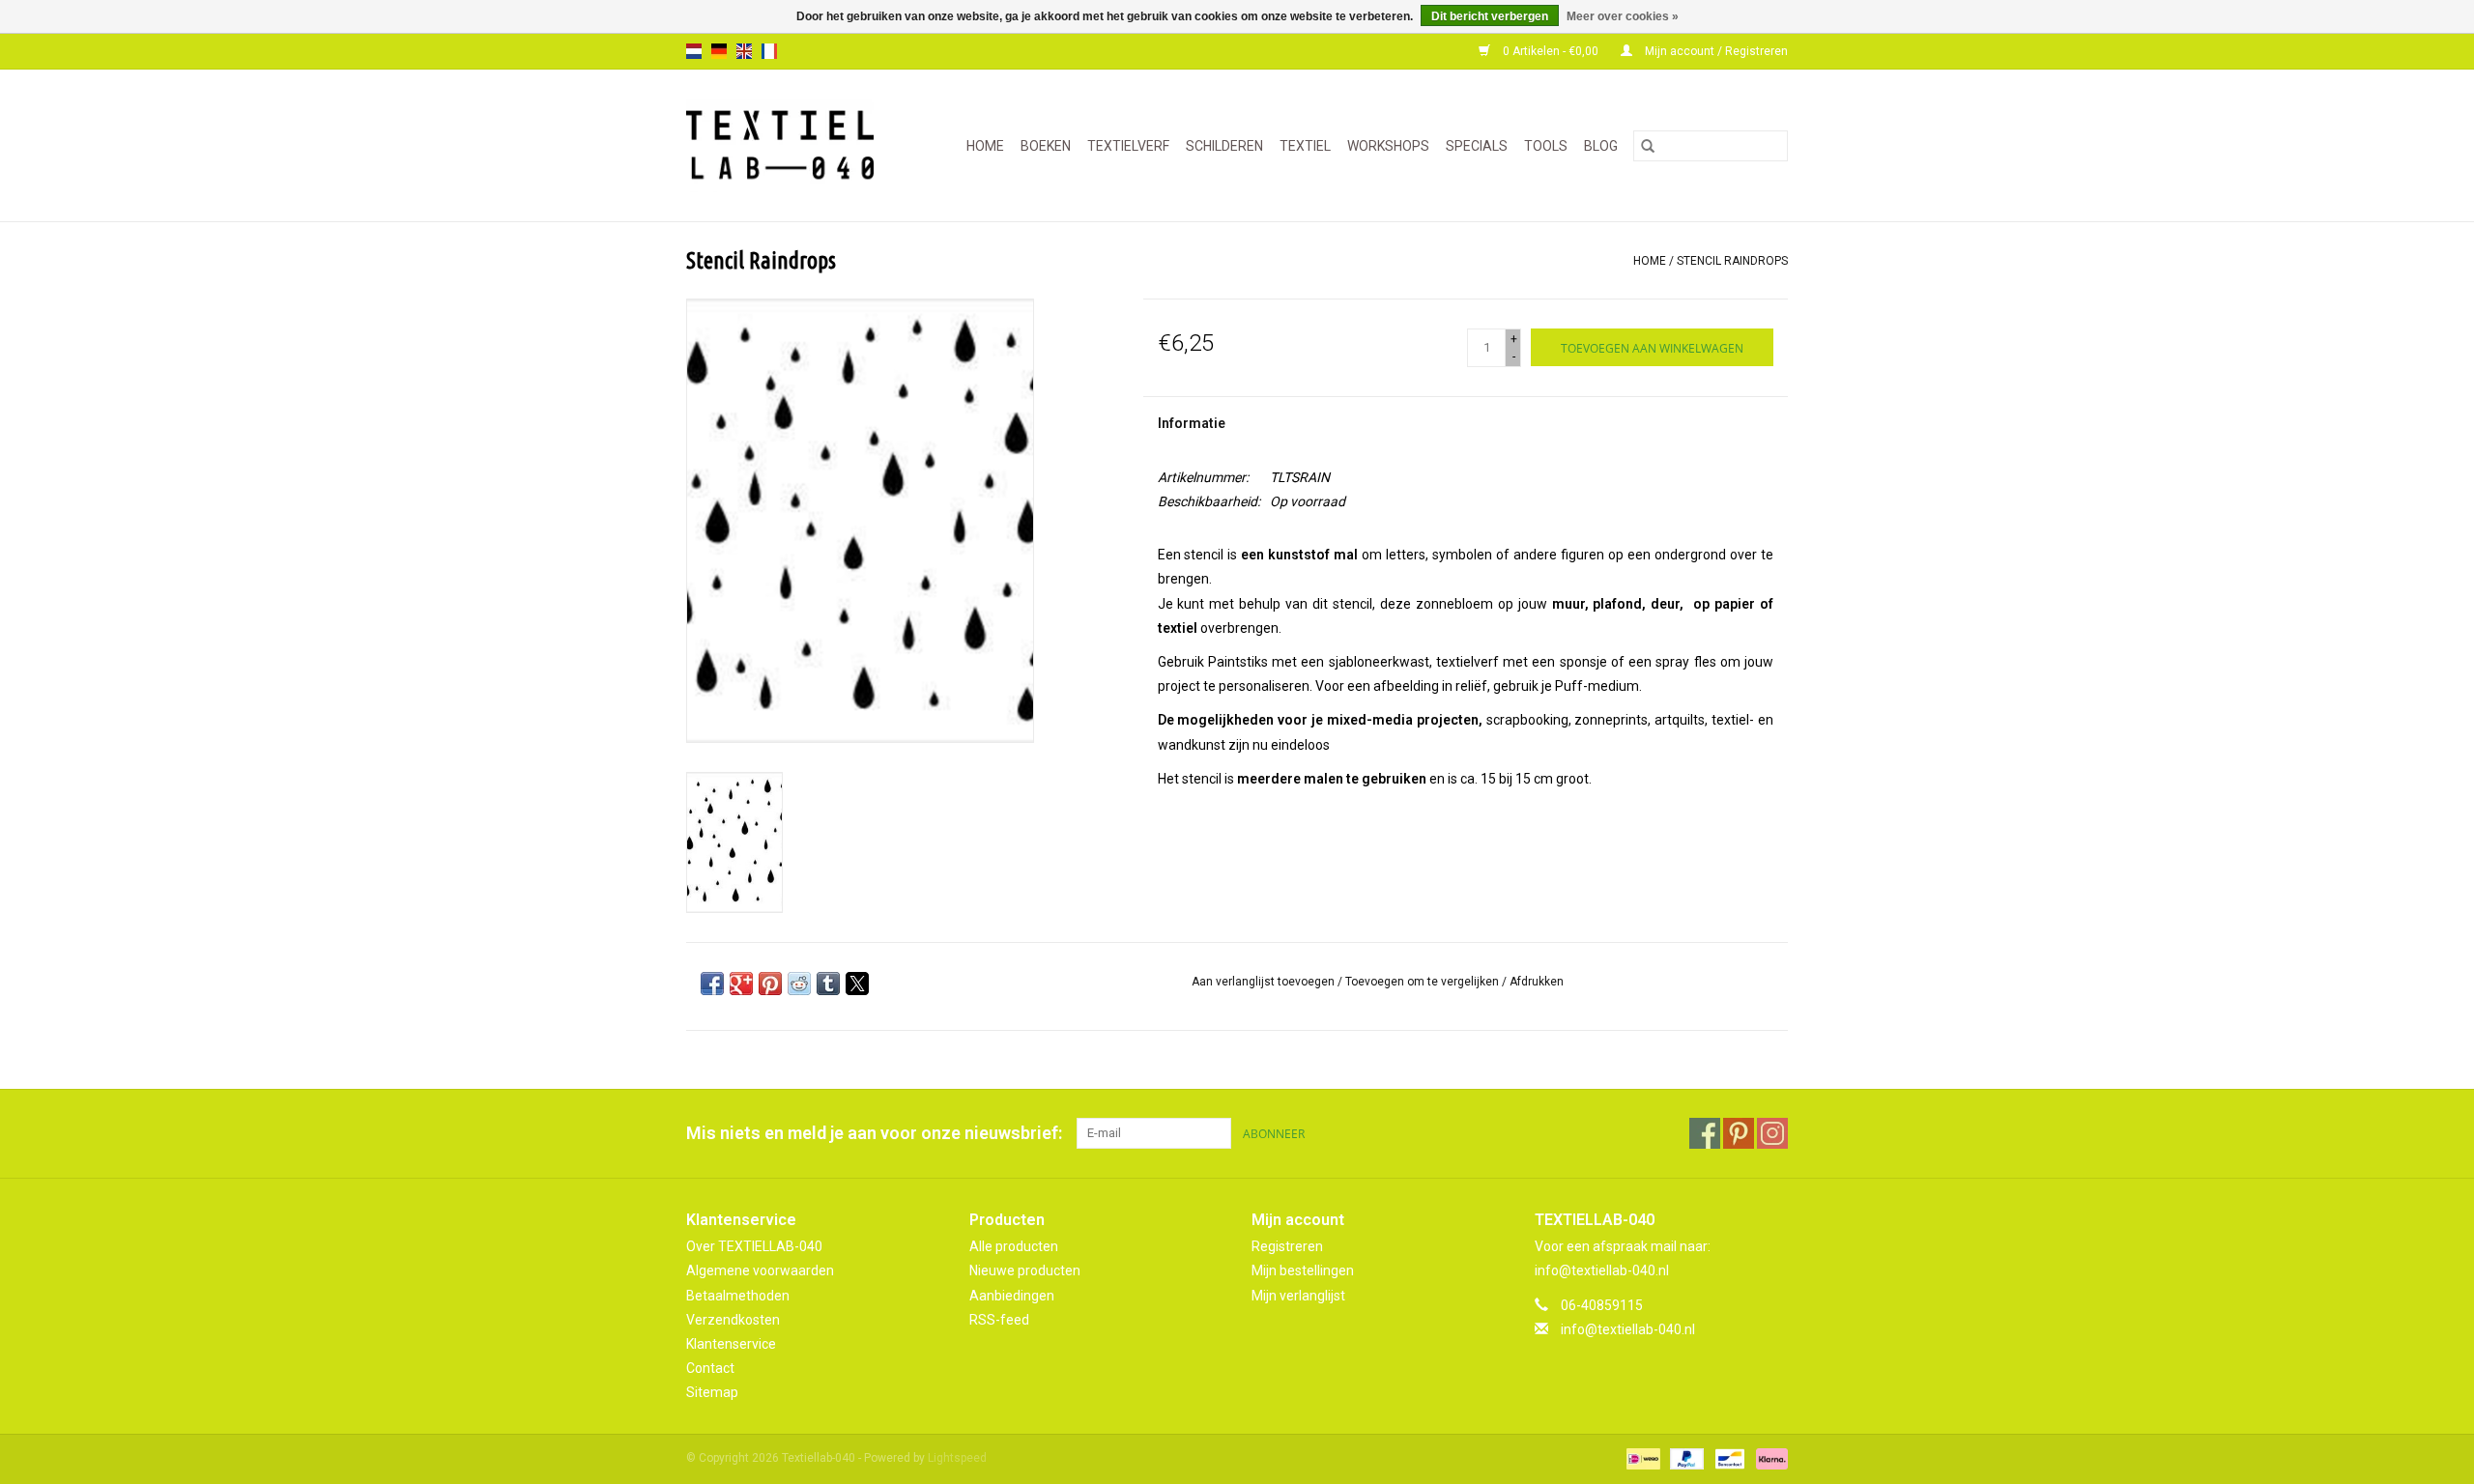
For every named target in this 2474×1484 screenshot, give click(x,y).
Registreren (1287, 1246)
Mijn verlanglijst (1298, 1296)
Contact (710, 1368)
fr (769, 51)
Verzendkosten (733, 1320)
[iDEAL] (1641, 1459)
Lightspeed (957, 1458)
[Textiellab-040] (788, 145)
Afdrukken (1537, 982)
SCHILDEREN (1224, 146)
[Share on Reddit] (799, 984)
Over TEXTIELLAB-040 (754, 1246)
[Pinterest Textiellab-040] (1739, 1133)
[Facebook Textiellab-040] (1705, 1133)
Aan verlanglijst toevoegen (1265, 982)
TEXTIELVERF (1128, 146)
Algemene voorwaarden (760, 1270)
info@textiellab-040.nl (1628, 1329)
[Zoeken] (1648, 146)
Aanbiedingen (1012, 1296)
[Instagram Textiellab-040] (1772, 1133)
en (744, 51)
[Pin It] (770, 984)
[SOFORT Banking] (1769, 1459)
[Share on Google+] (741, 984)
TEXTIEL (1305, 146)
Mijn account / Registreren (1715, 51)
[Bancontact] (1728, 1459)
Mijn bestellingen (1303, 1270)
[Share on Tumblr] (828, 984)
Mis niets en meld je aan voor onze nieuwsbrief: (874, 1133)
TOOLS (1546, 146)
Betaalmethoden (738, 1296)
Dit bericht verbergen (1490, 16)
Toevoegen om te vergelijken (1424, 982)
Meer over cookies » (1623, 16)
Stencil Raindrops (1732, 261)
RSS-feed (999, 1320)
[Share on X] (857, 984)
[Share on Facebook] (712, 984)
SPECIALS (1477, 146)
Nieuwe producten (1025, 1270)
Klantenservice (731, 1344)
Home (985, 146)
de (719, 51)
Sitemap (712, 1392)
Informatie (1192, 423)
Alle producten (1014, 1246)
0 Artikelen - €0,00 (1551, 51)
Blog (1601, 146)
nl (694, 51)
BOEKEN (1046, 146)
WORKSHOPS (1388, 146)
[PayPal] (1685, 1459)
